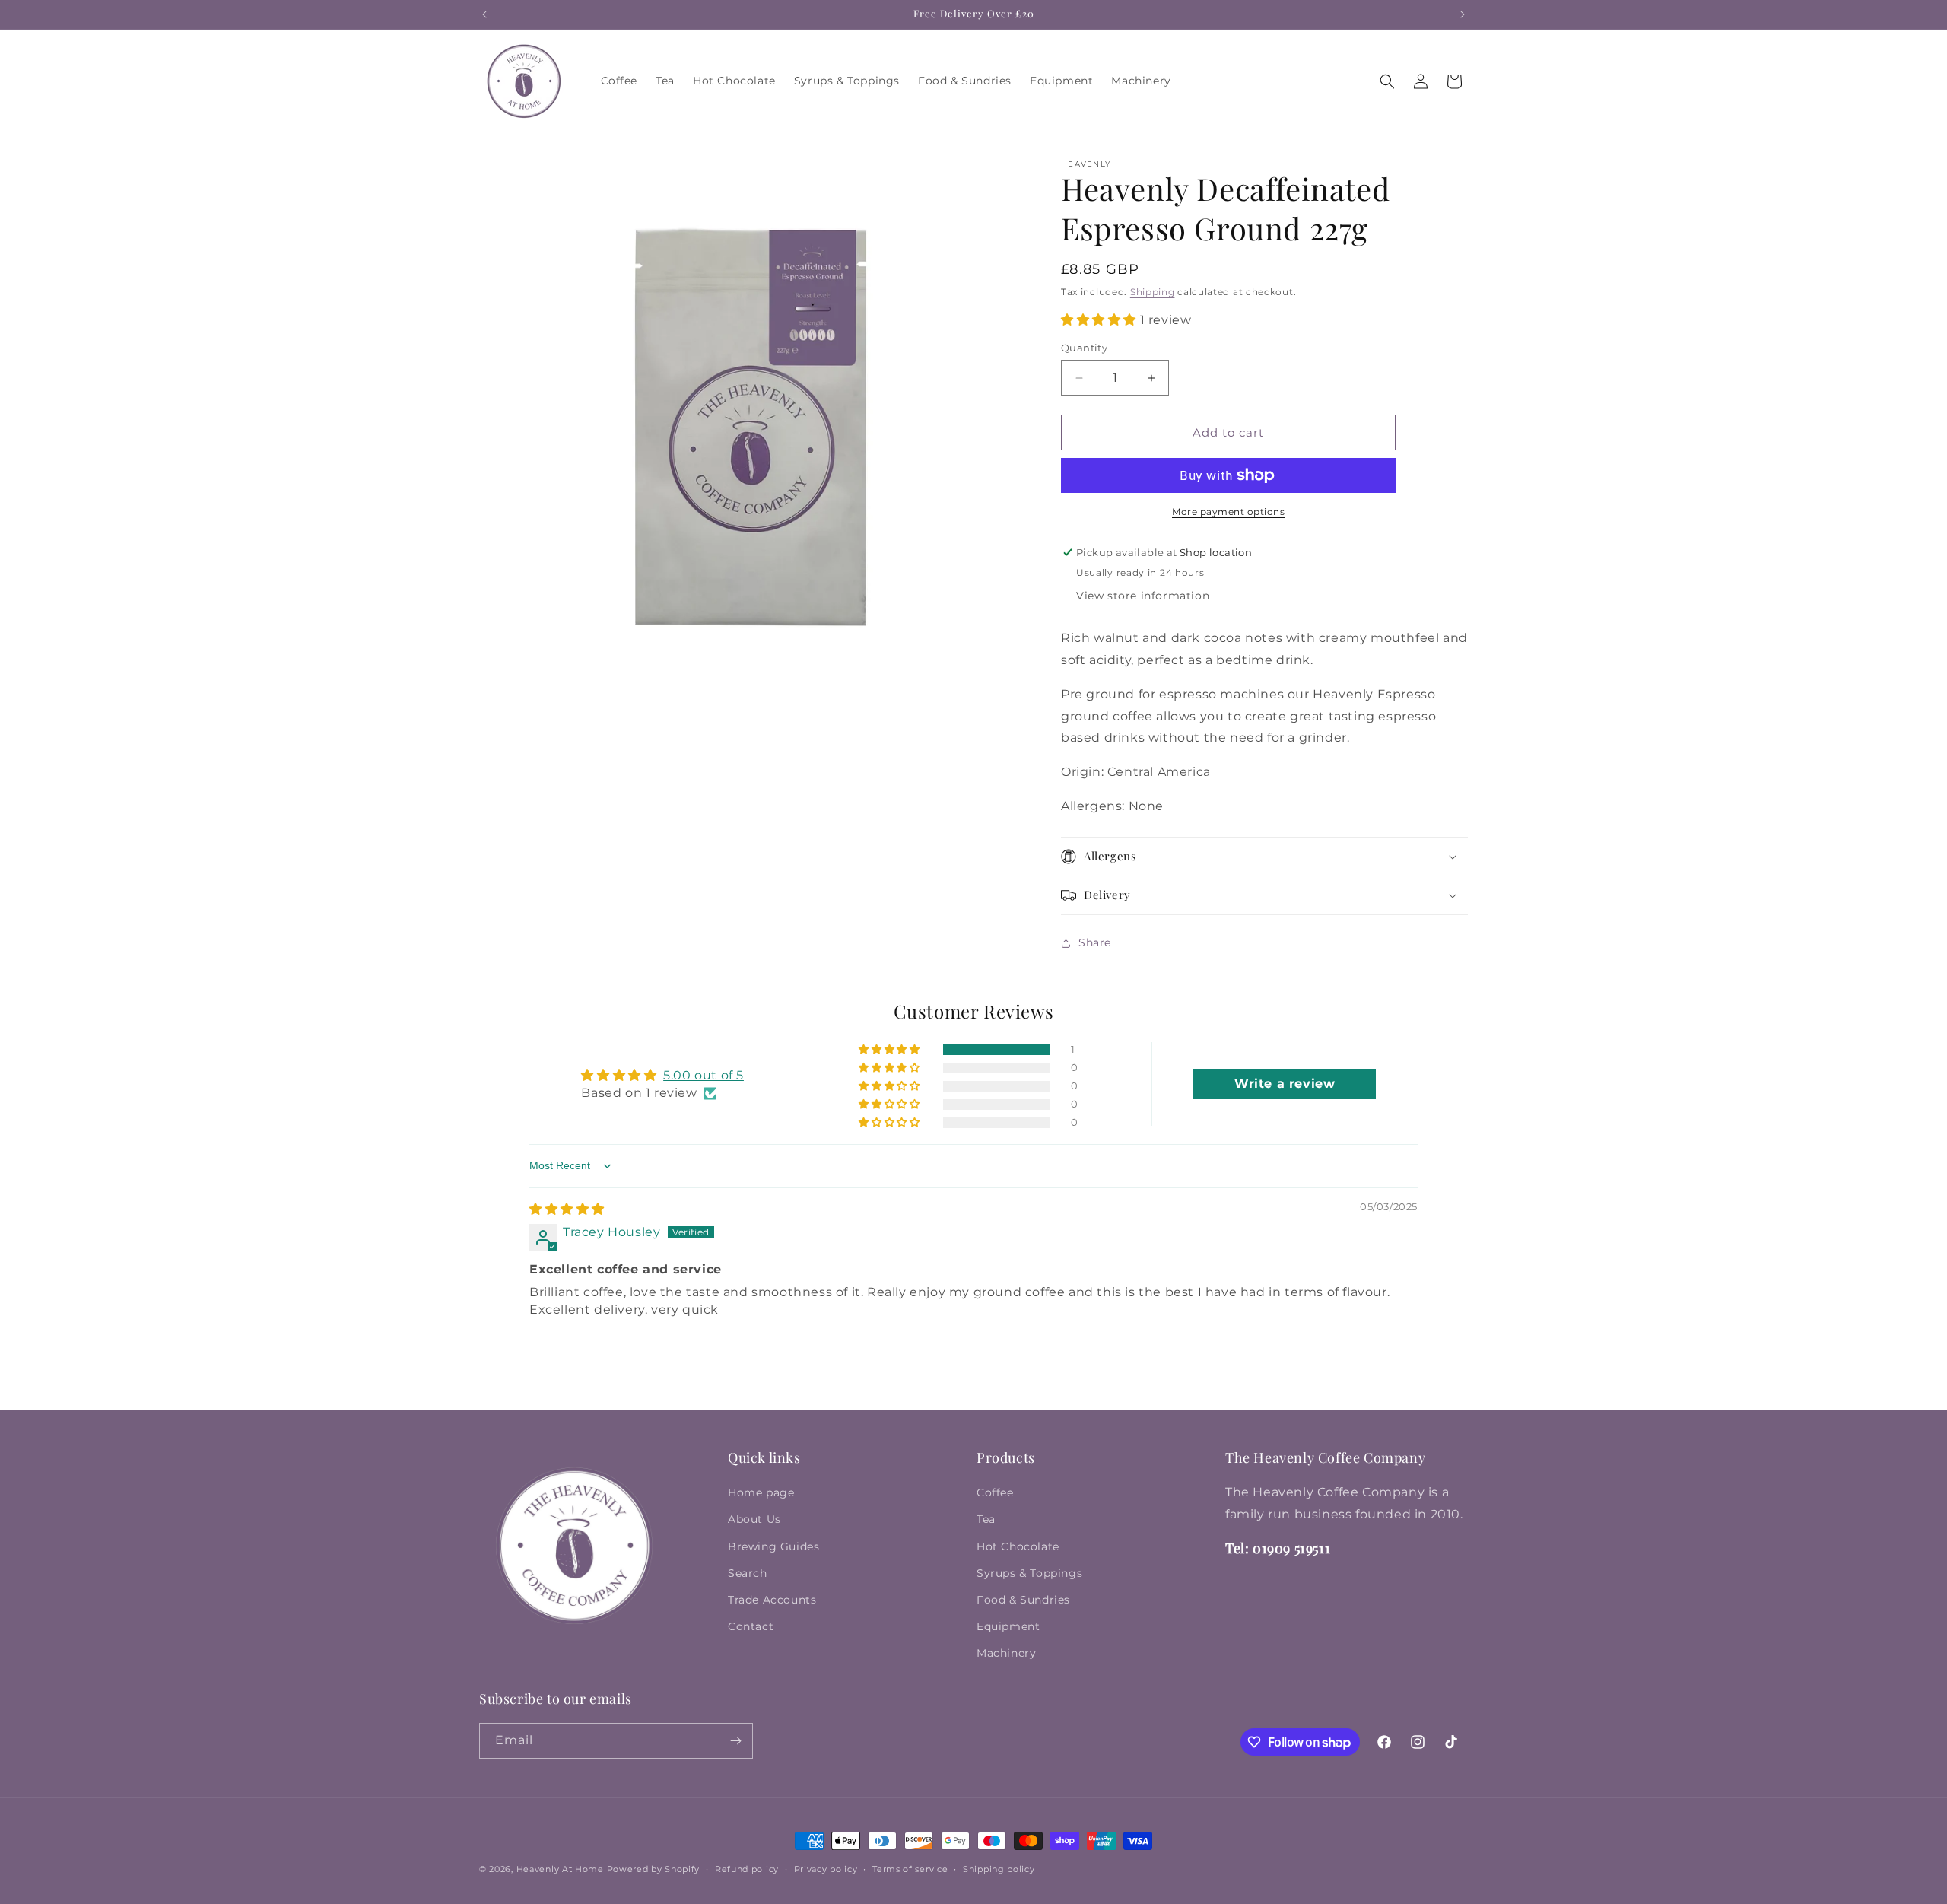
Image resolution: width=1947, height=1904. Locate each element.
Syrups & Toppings (1029, 1573)
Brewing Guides (773, 1546)
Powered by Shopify (654, 1869)
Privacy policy (826, 1869)
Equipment (1008, 1626)
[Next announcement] (1463, 14)
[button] (1387, 81)
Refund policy (747, 1869)
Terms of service (910, 1869)
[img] (567, 1209)
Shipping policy (999, 1869)
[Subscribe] (735, 1741)
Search (748, 1573)
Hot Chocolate (1018, 1546)
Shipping (1153, 292)
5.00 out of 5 (704, 1075)
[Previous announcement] (484, 14)
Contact (751, 1626)
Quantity (1084, 348)
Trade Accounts (772, 1600)
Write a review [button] (1285, 1084)
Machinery (1006, 1653)
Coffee (995, 1492)
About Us (754, 1519)
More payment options (1228, 512)
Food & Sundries (1023, 1600)
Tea (986, 1519)
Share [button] (1095, 942)
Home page (761, 1492)
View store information (1143, 596)
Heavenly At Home (560, 1869)
